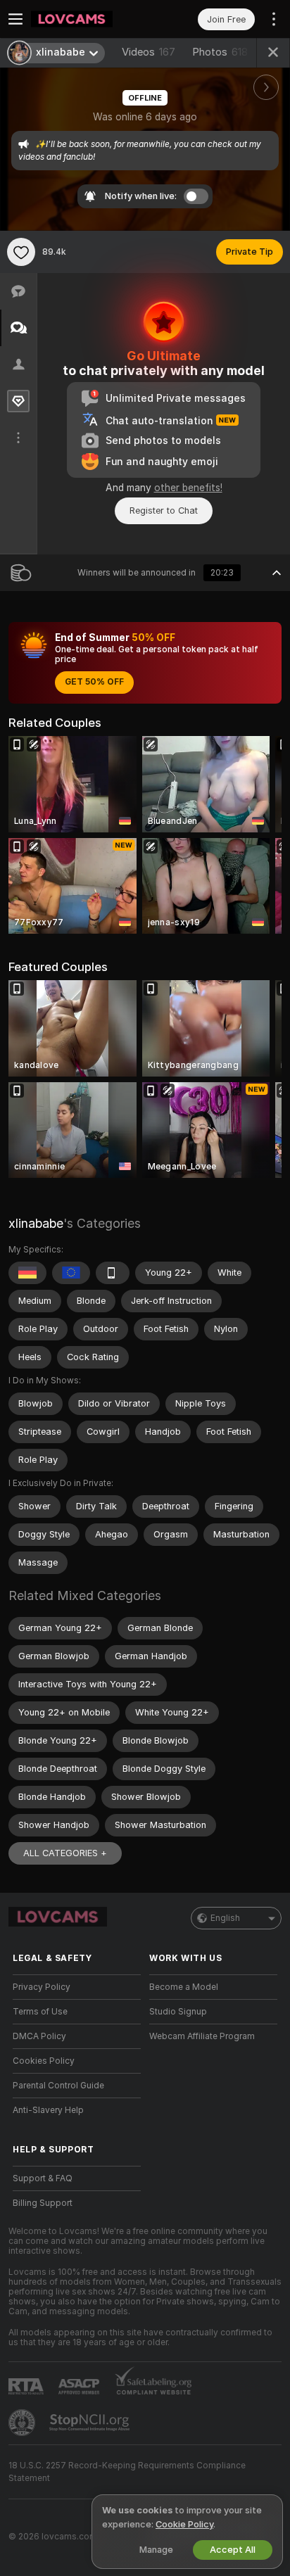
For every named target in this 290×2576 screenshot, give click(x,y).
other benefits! (188, 488)
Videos (149, 52)
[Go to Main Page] (88, 19)
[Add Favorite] (21, 252)
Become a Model (184, 1987)
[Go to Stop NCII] (91, 2423)
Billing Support (43, 2203)
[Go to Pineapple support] (23, 2423)
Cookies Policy (44, 2061)
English (225, 1918)
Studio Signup (178, 2012)
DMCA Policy (39, 2036)
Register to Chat (164, 510)
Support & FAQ (43, 2178)
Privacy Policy (42, 1987)
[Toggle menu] (15, 19)
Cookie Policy (184, 2524)
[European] (71, 1273)
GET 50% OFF (94, 682)
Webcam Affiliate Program (202, 2036)
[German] (27, 1273)
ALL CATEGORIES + (65, 1853)
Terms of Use (40, 2012)
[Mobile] (113, 1273)
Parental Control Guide (58, 2086)
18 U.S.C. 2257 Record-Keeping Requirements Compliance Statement (127, 2472)
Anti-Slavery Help (48, 2110)
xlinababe (36, 1223)
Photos (220, 52)
